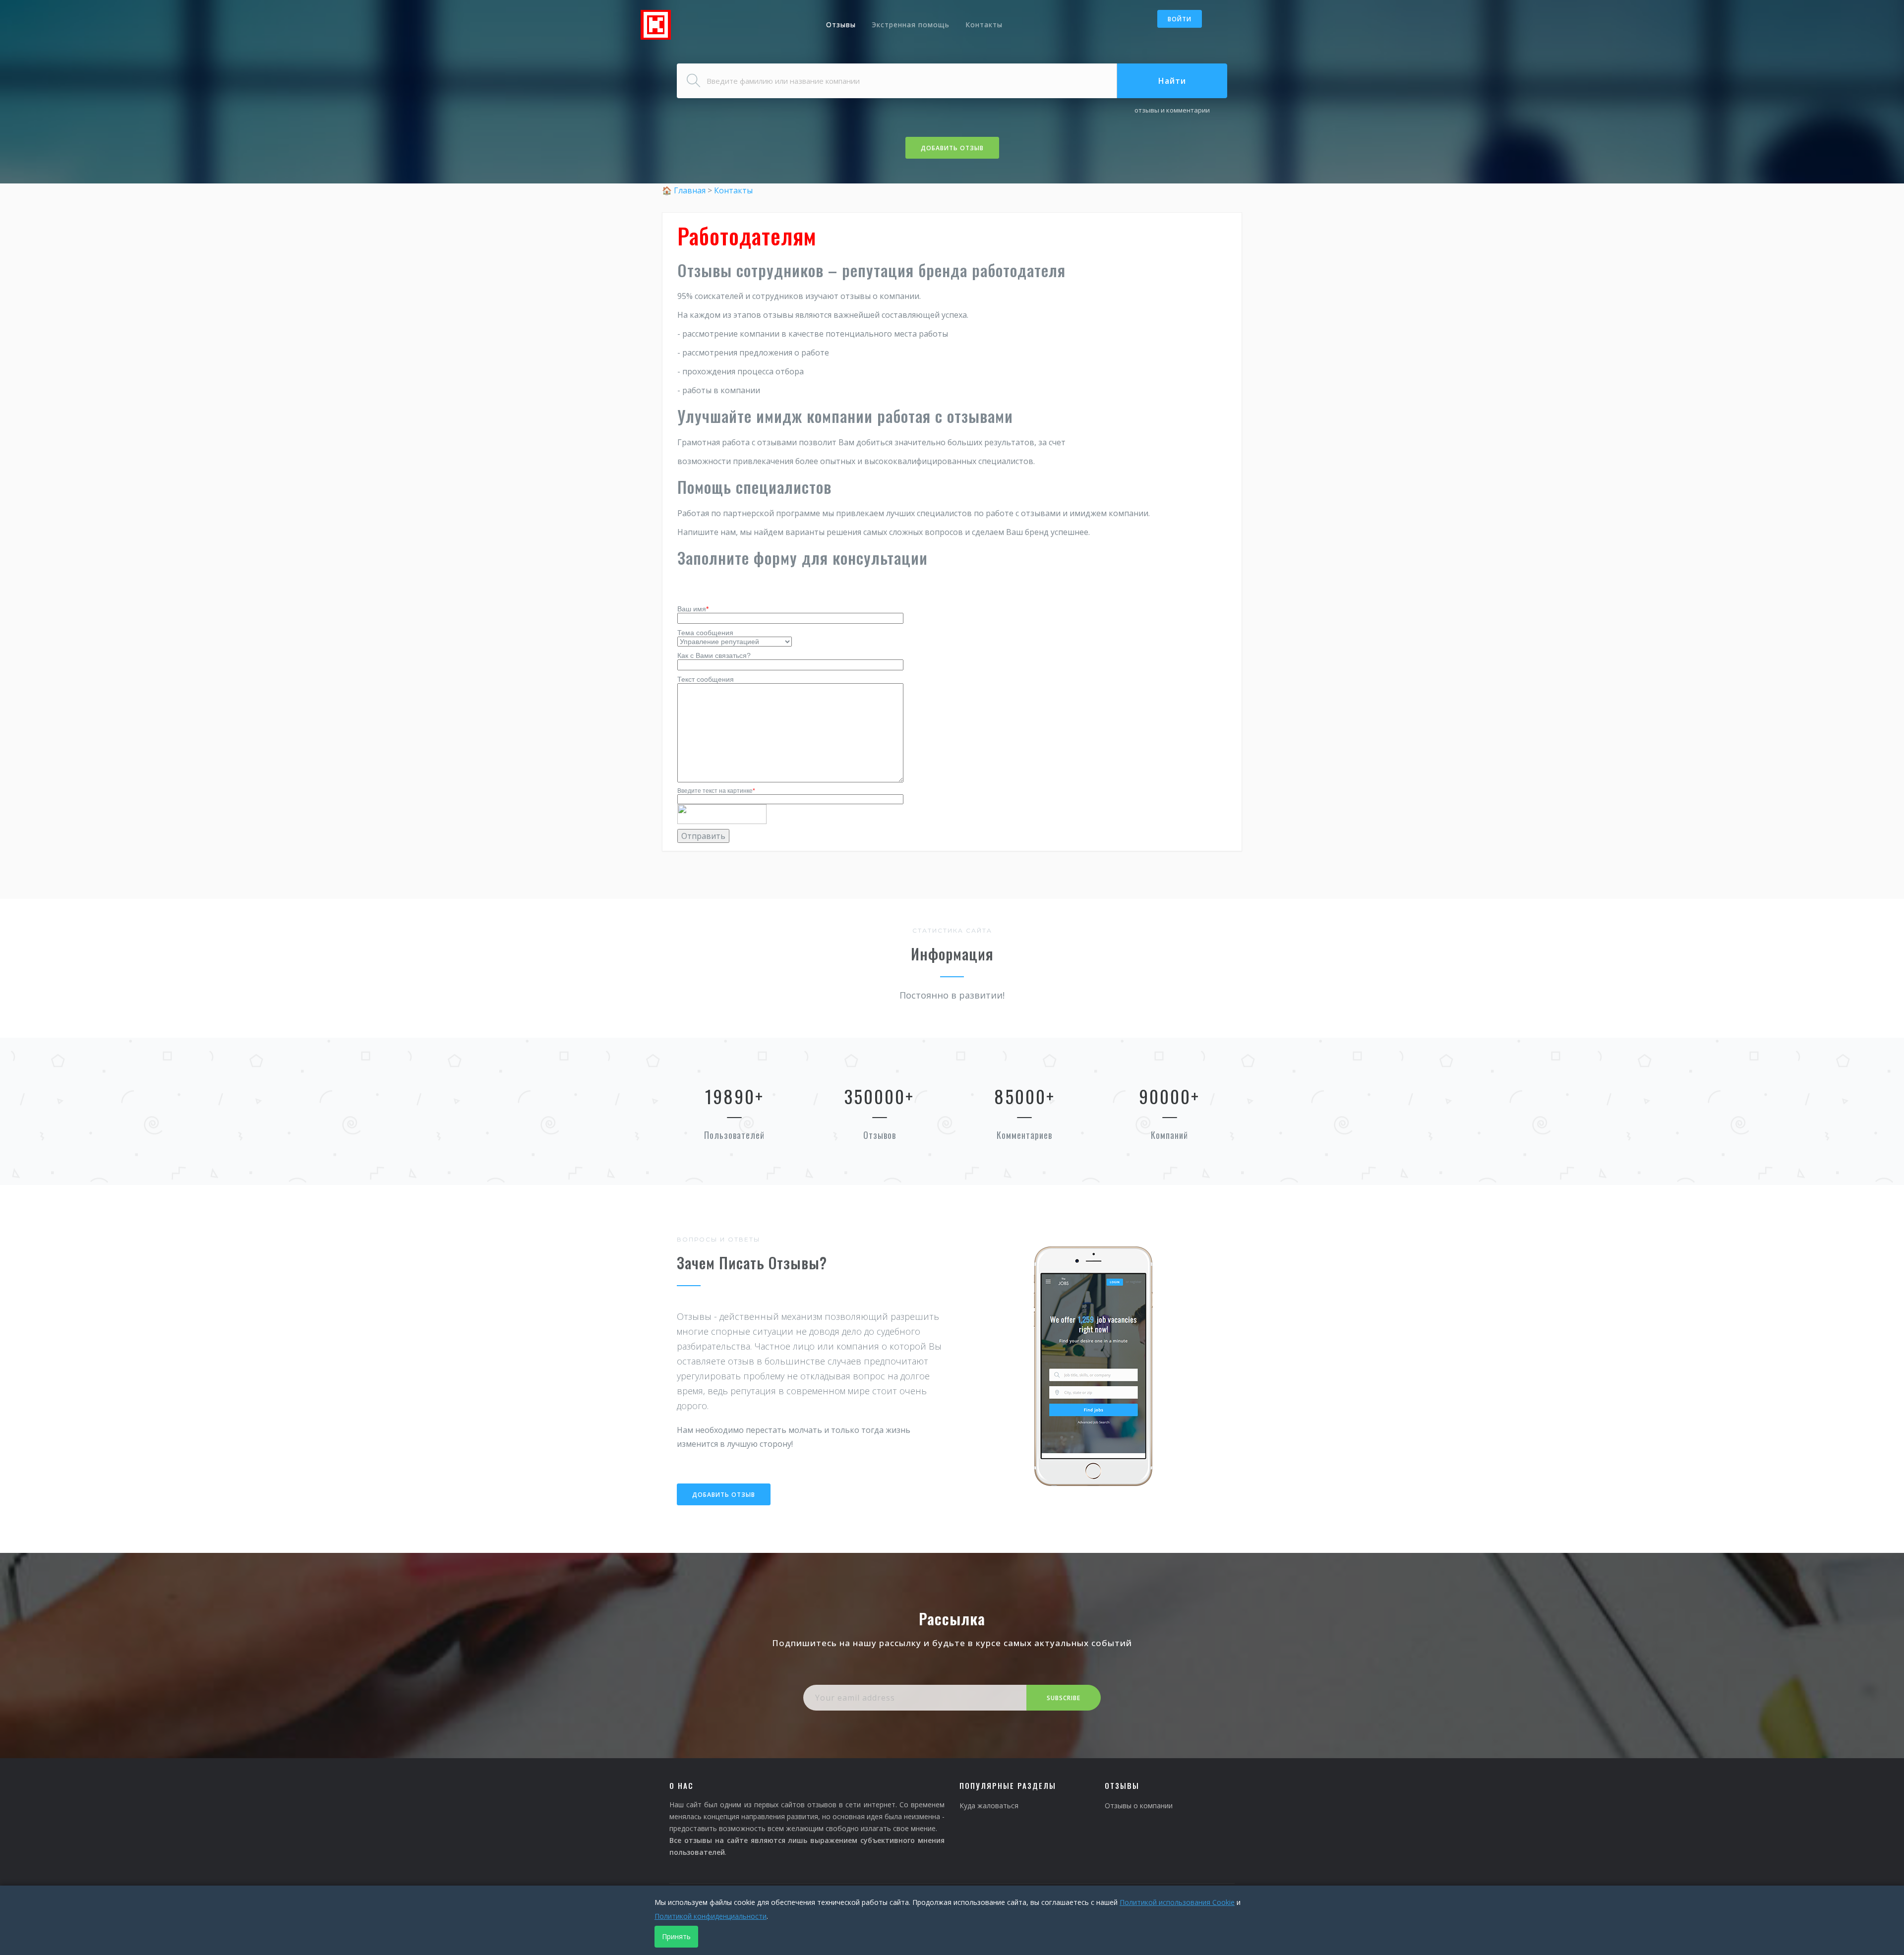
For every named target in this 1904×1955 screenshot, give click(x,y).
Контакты (984, 25)
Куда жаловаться (989, 1806)
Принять (676, 1936)
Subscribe (1064, 1698)
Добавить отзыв (952, 148)
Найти (1172, 81)
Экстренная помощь (911, 25)
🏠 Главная (685, 190)
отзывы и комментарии (1172, 110)
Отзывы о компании (1139, 1806)
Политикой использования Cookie (1177, 1902)
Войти (1180, 19)
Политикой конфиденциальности (711, 1916)
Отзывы (841, 25)
